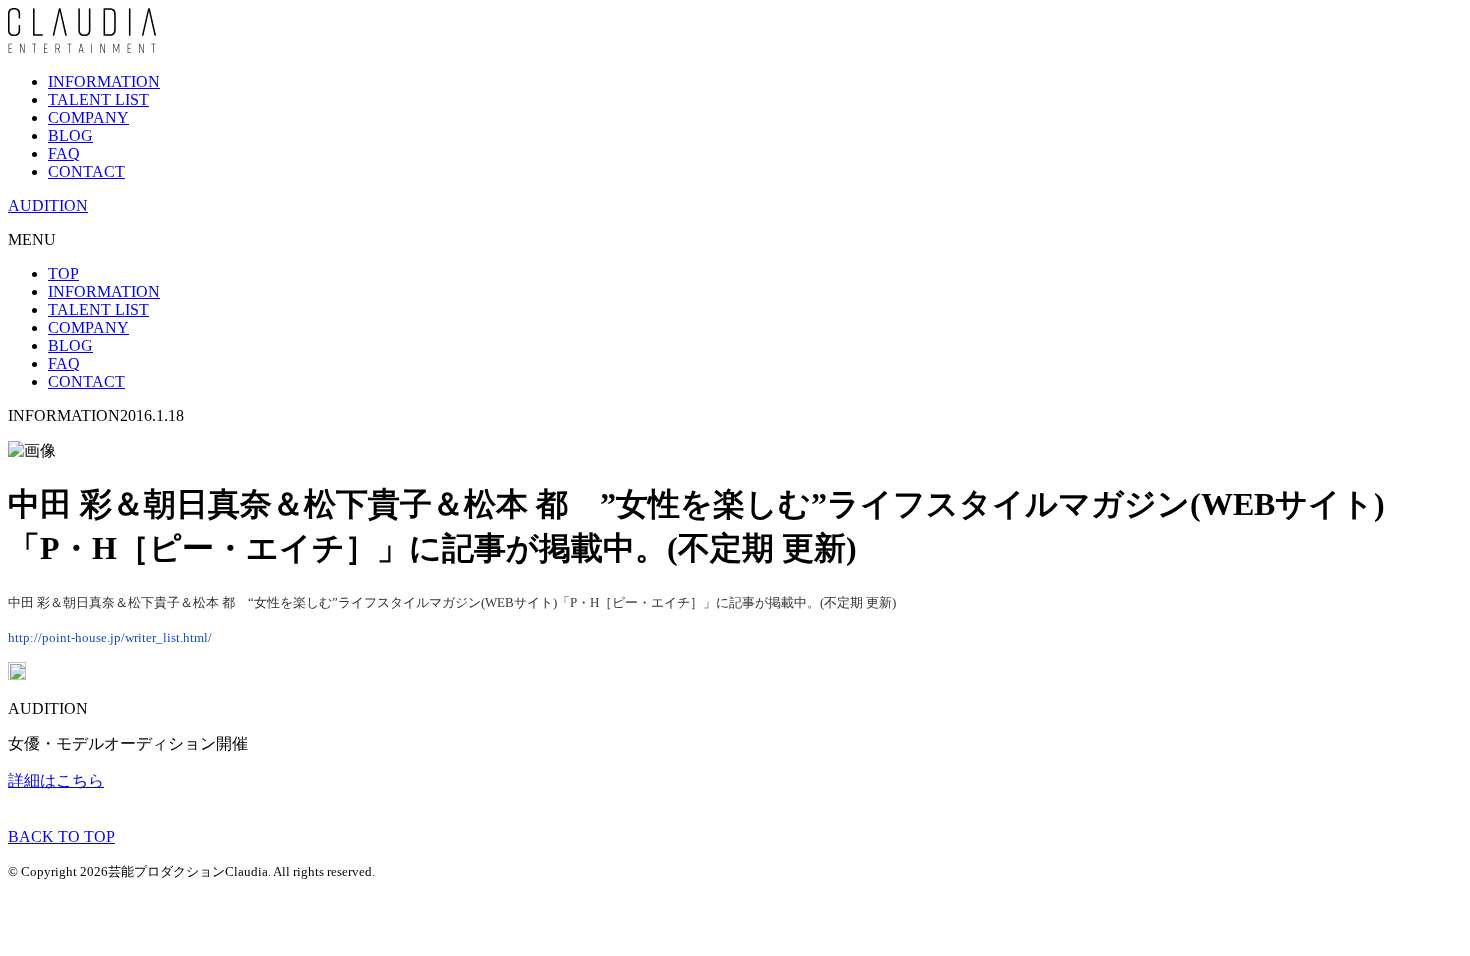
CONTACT (86, 171)
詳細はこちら (56, 780)
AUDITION (48, 205)
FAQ (64, 153)
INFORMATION (104, 81)
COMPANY (88, 117)
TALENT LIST (98, 99)
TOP (63, 273)
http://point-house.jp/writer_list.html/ (110, 637)
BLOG (70, 135)
